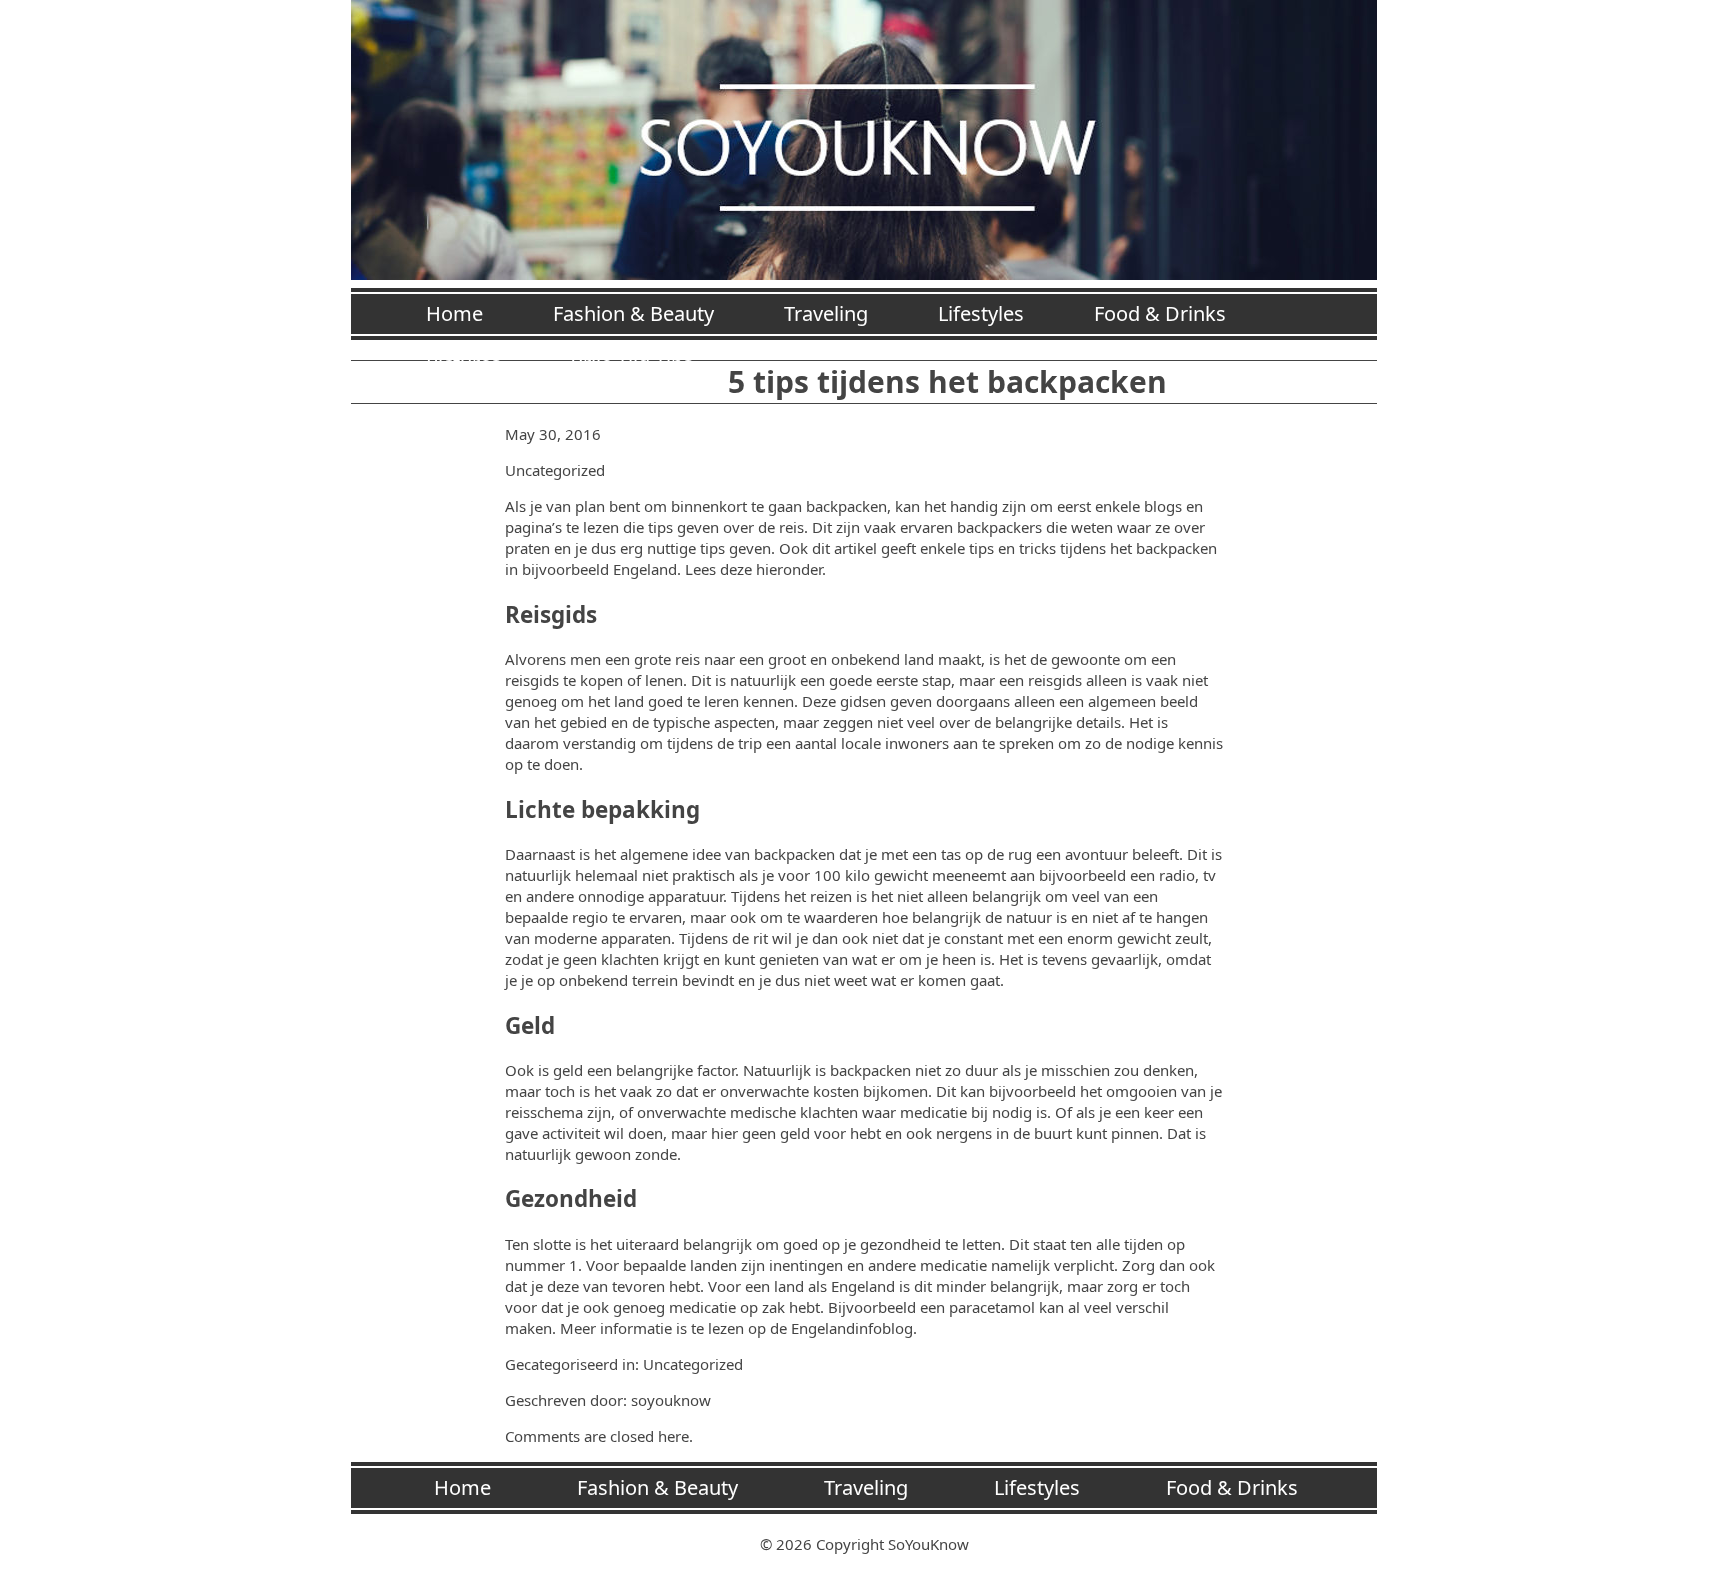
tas (951, 854)
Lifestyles (981, 313)
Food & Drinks (1160, 313)
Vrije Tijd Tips (632, 363)
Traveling (826, 313)
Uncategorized (555, 470)
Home (454, 313)
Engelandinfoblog (852, 1328)
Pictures (463, 363)
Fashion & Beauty (633, 313)
